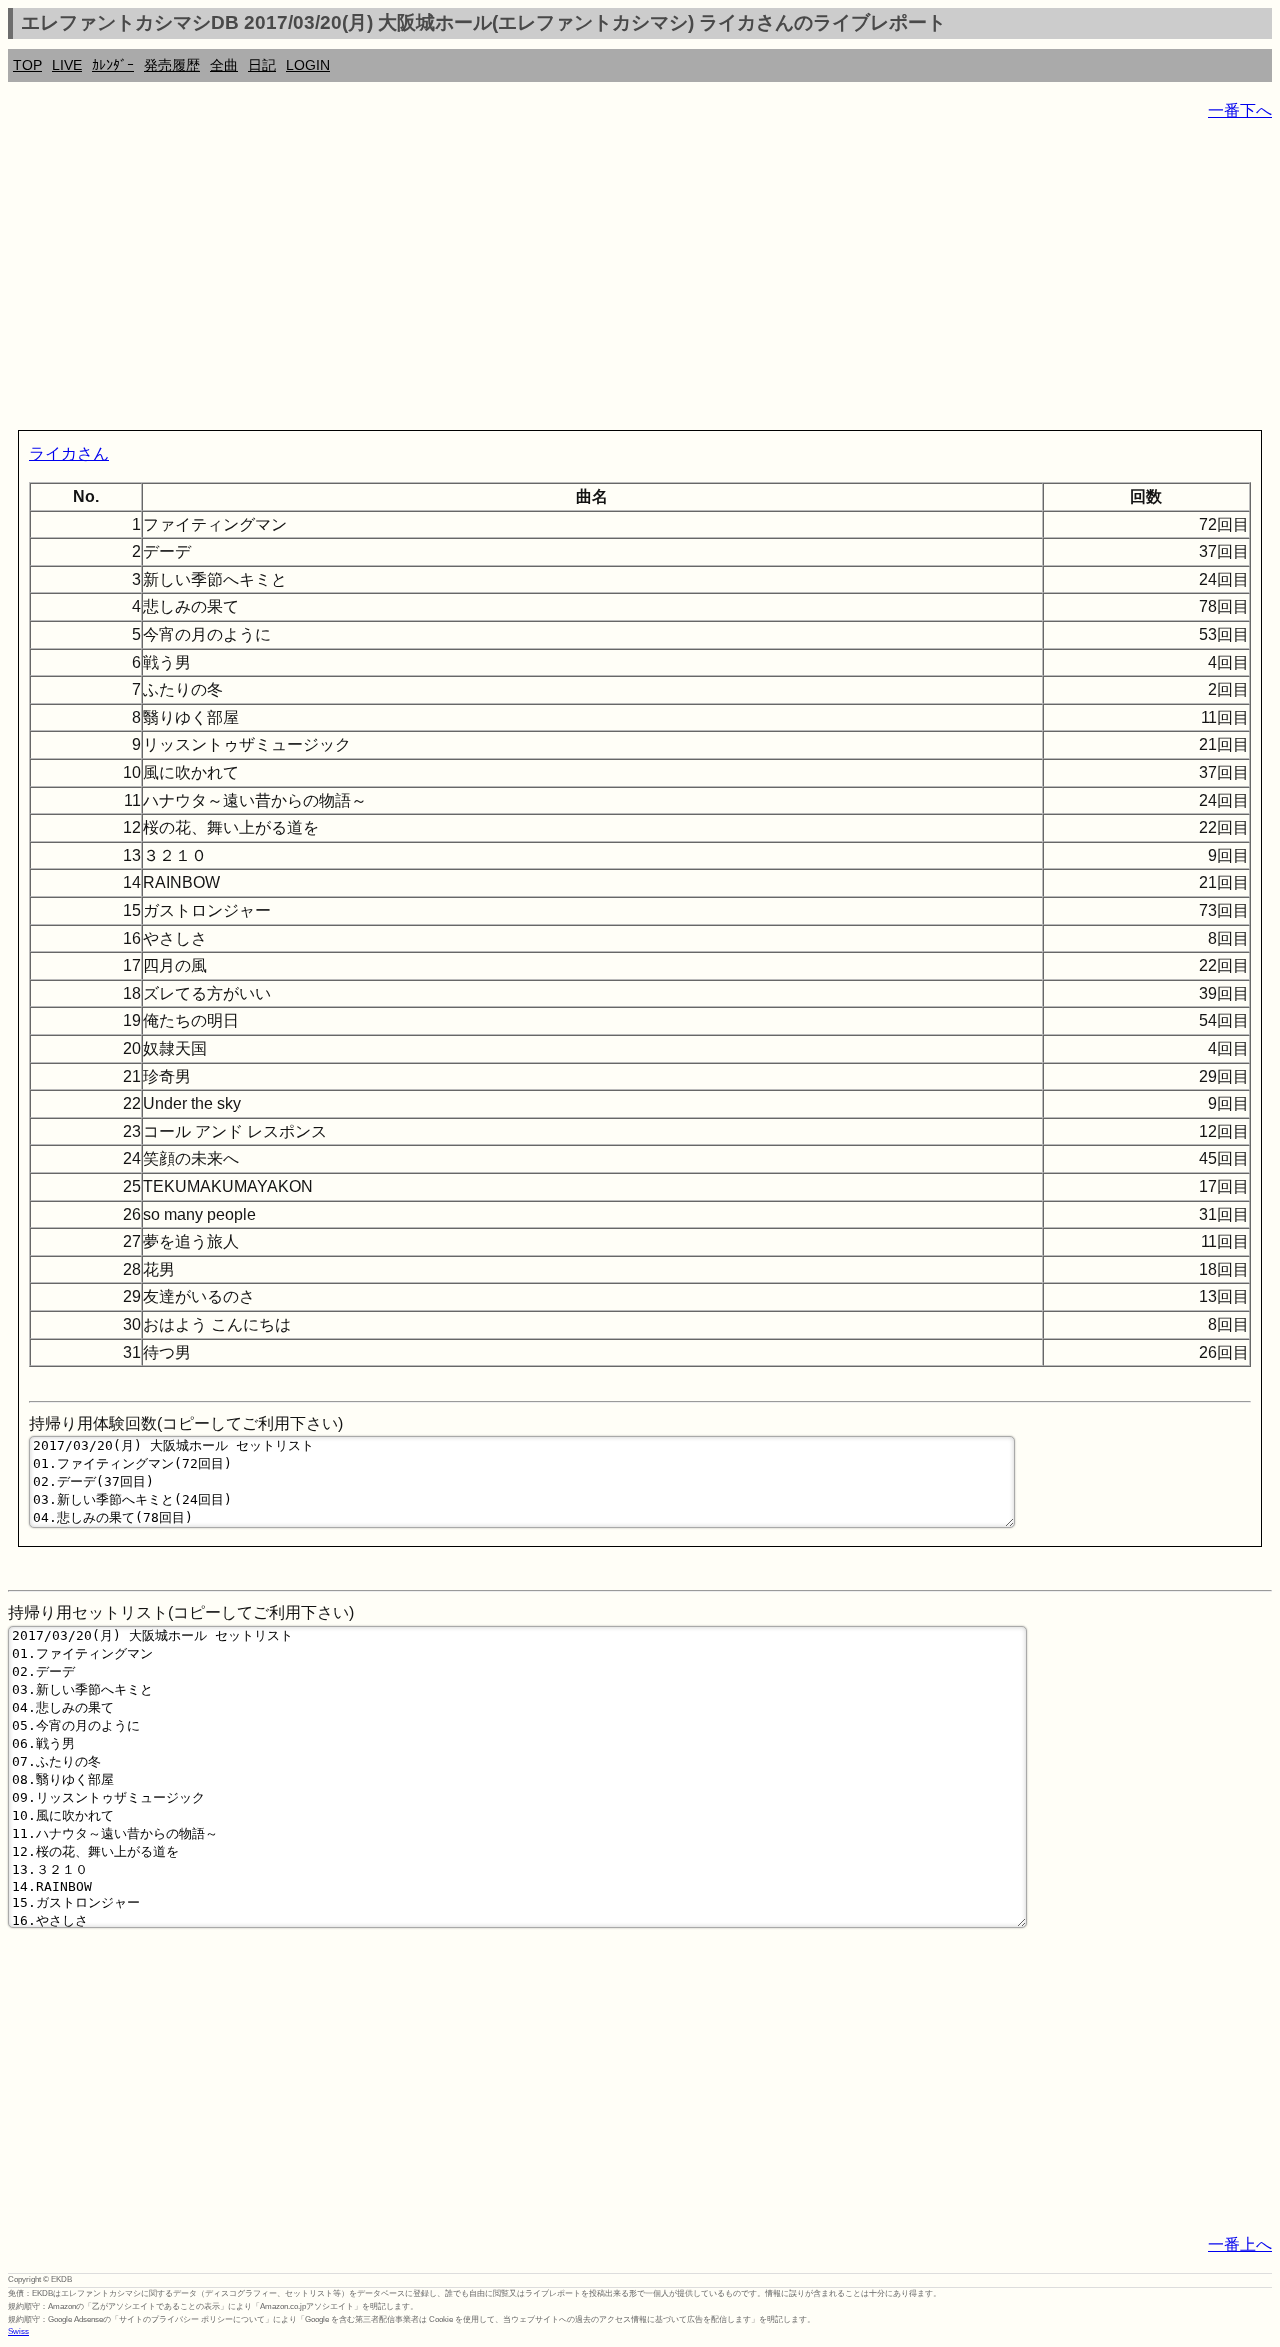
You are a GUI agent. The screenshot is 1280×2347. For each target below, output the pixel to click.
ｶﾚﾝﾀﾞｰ (113, 65)
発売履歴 (172, 65)
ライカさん (69, 453)
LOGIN (308, 65)
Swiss (18, 2331)
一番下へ (1240, 110)
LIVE (67, 65)
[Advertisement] (608, 280)
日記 (262, 65)
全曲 (224, 65)
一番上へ (1240, 2244)
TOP (27, 65)
